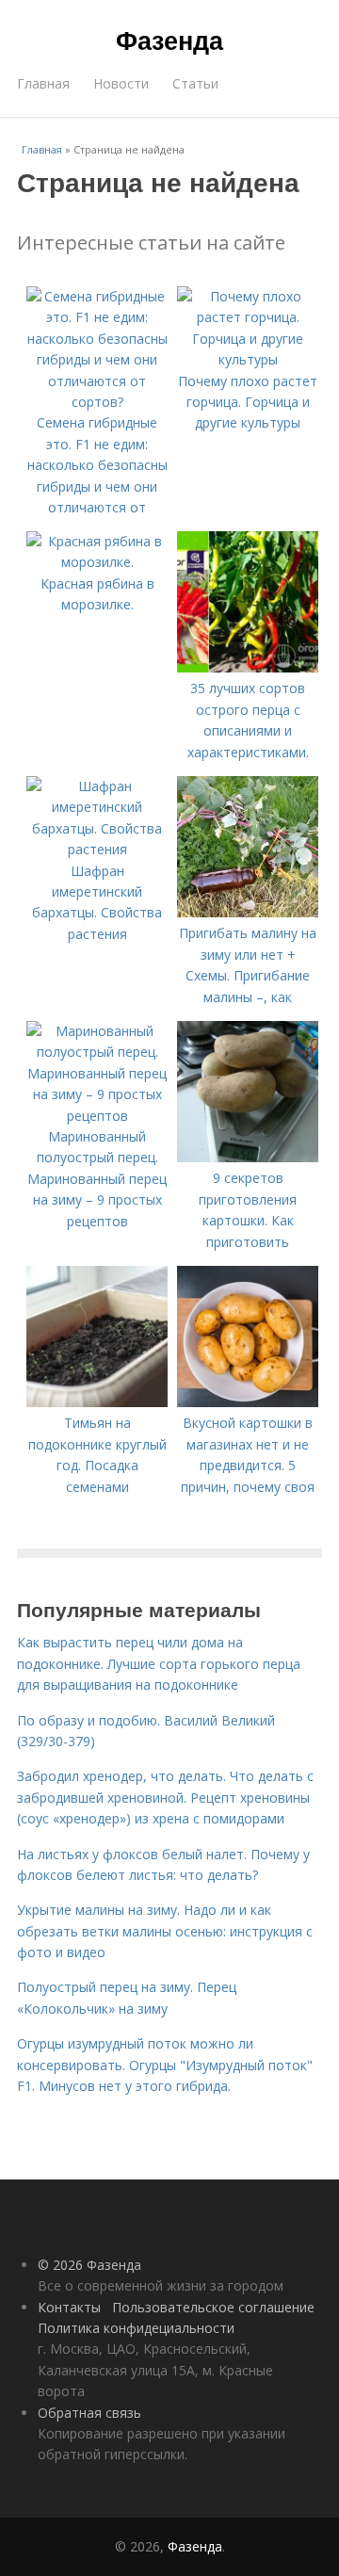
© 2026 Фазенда (89, 2265)
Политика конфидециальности (136, 2328)
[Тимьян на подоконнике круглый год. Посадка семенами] (97, 1402)
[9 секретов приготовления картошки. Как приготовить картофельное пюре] (248, 1157)
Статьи (195, 83)
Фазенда (169, 40)
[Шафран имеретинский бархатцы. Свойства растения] (97, 849)
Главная (43, 83)
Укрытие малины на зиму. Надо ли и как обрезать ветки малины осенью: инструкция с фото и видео (165, 1931)
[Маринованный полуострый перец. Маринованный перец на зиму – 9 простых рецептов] (97, 1116)
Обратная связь (89, 2413)
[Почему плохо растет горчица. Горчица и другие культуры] (248, 359)
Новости (121, 83)
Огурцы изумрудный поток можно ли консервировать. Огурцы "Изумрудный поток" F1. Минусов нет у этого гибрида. (165, 2065)
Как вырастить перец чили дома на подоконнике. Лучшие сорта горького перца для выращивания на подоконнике (159, 1663)
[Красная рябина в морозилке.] (97, 562)
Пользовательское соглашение (213, 2307)
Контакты (69, 2307)
